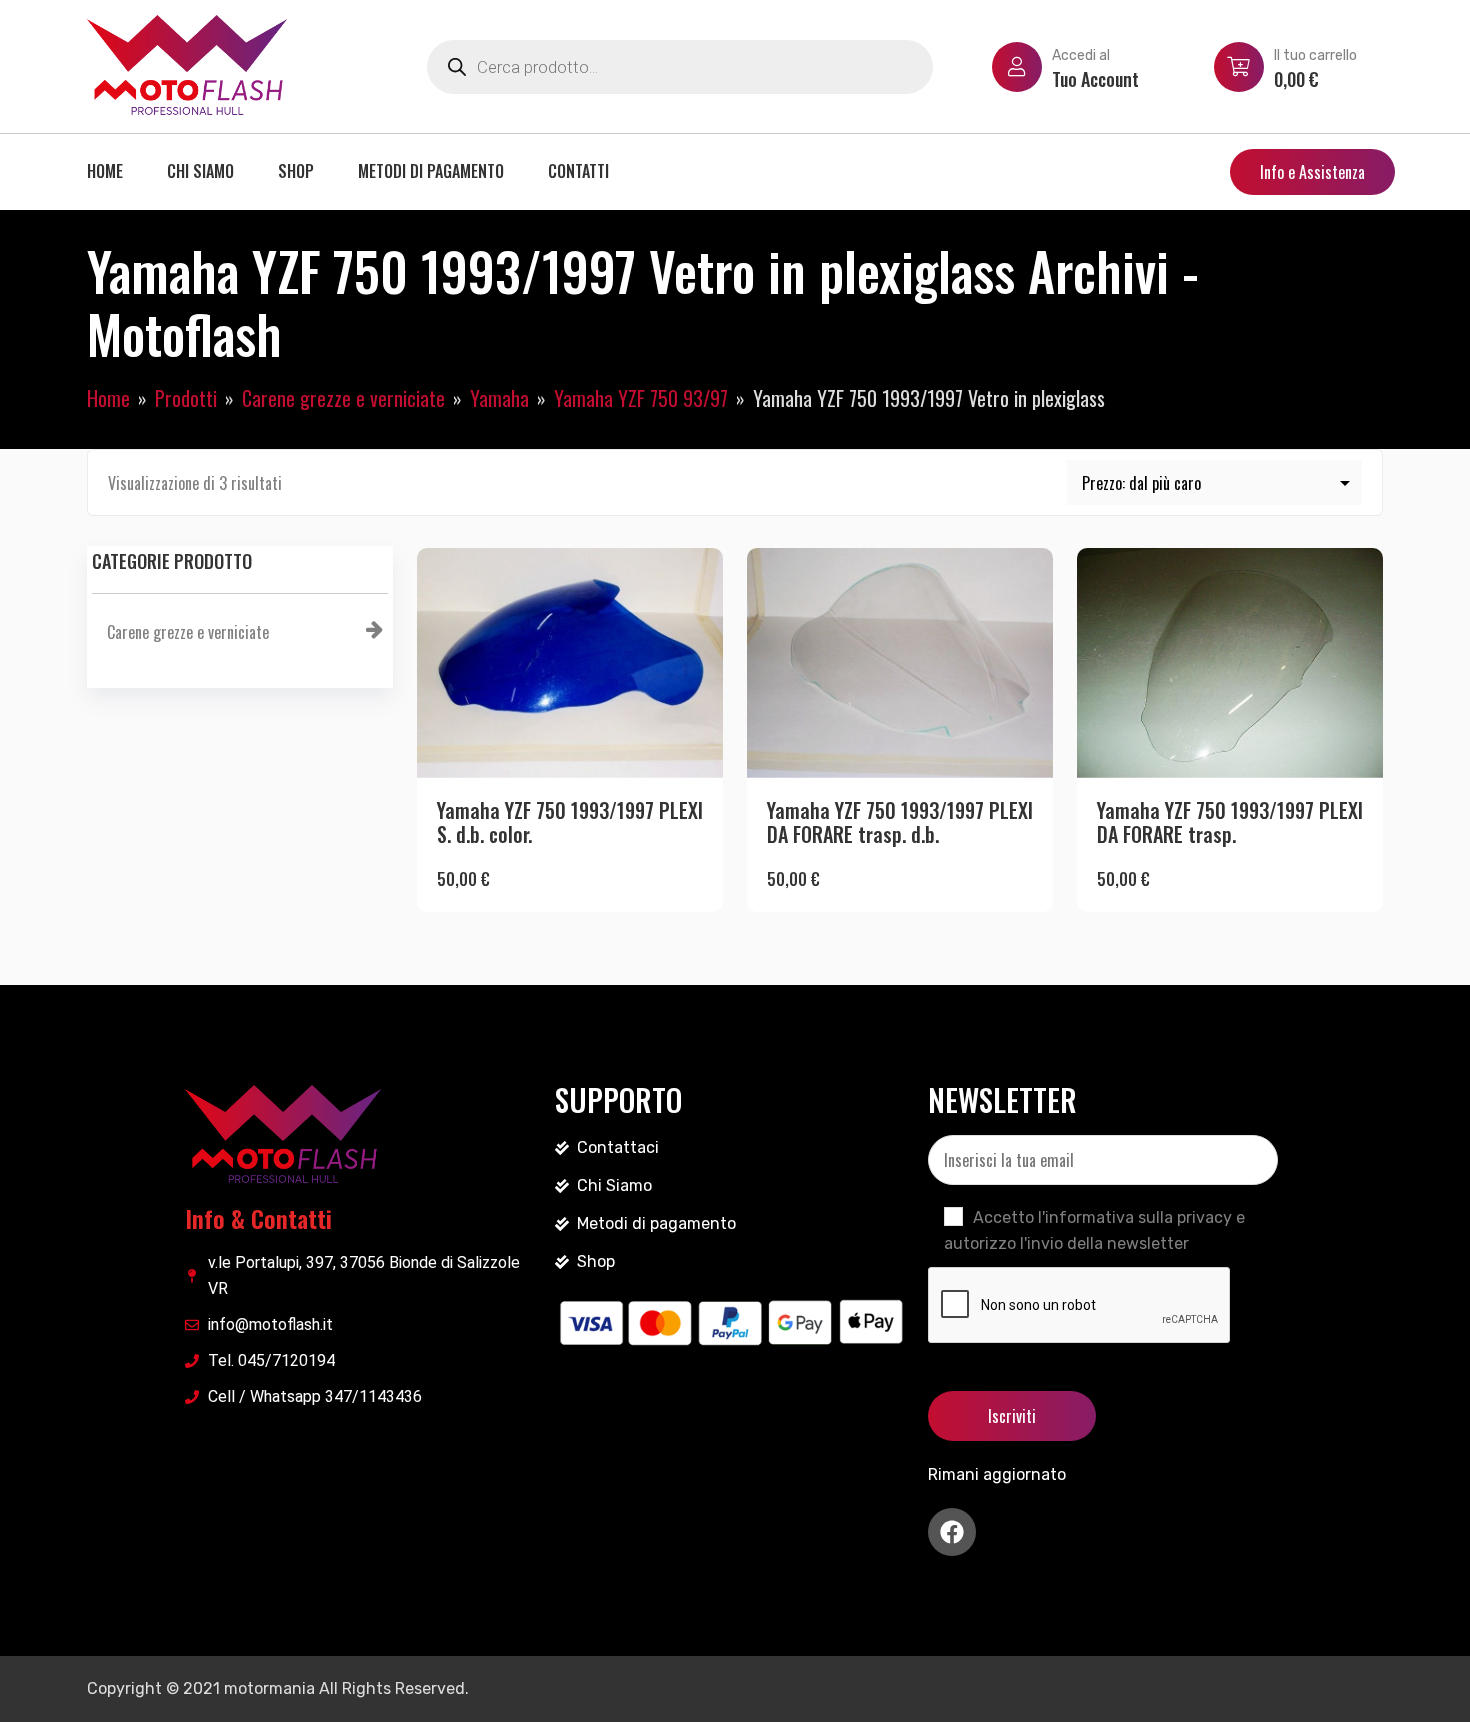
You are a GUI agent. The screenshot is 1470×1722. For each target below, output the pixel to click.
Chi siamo (200, 171)
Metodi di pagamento (431, 171)
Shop (296, 171)
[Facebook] (952, 1532)
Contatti (578, 171)
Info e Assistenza (1312, 172)
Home (105, 171)
